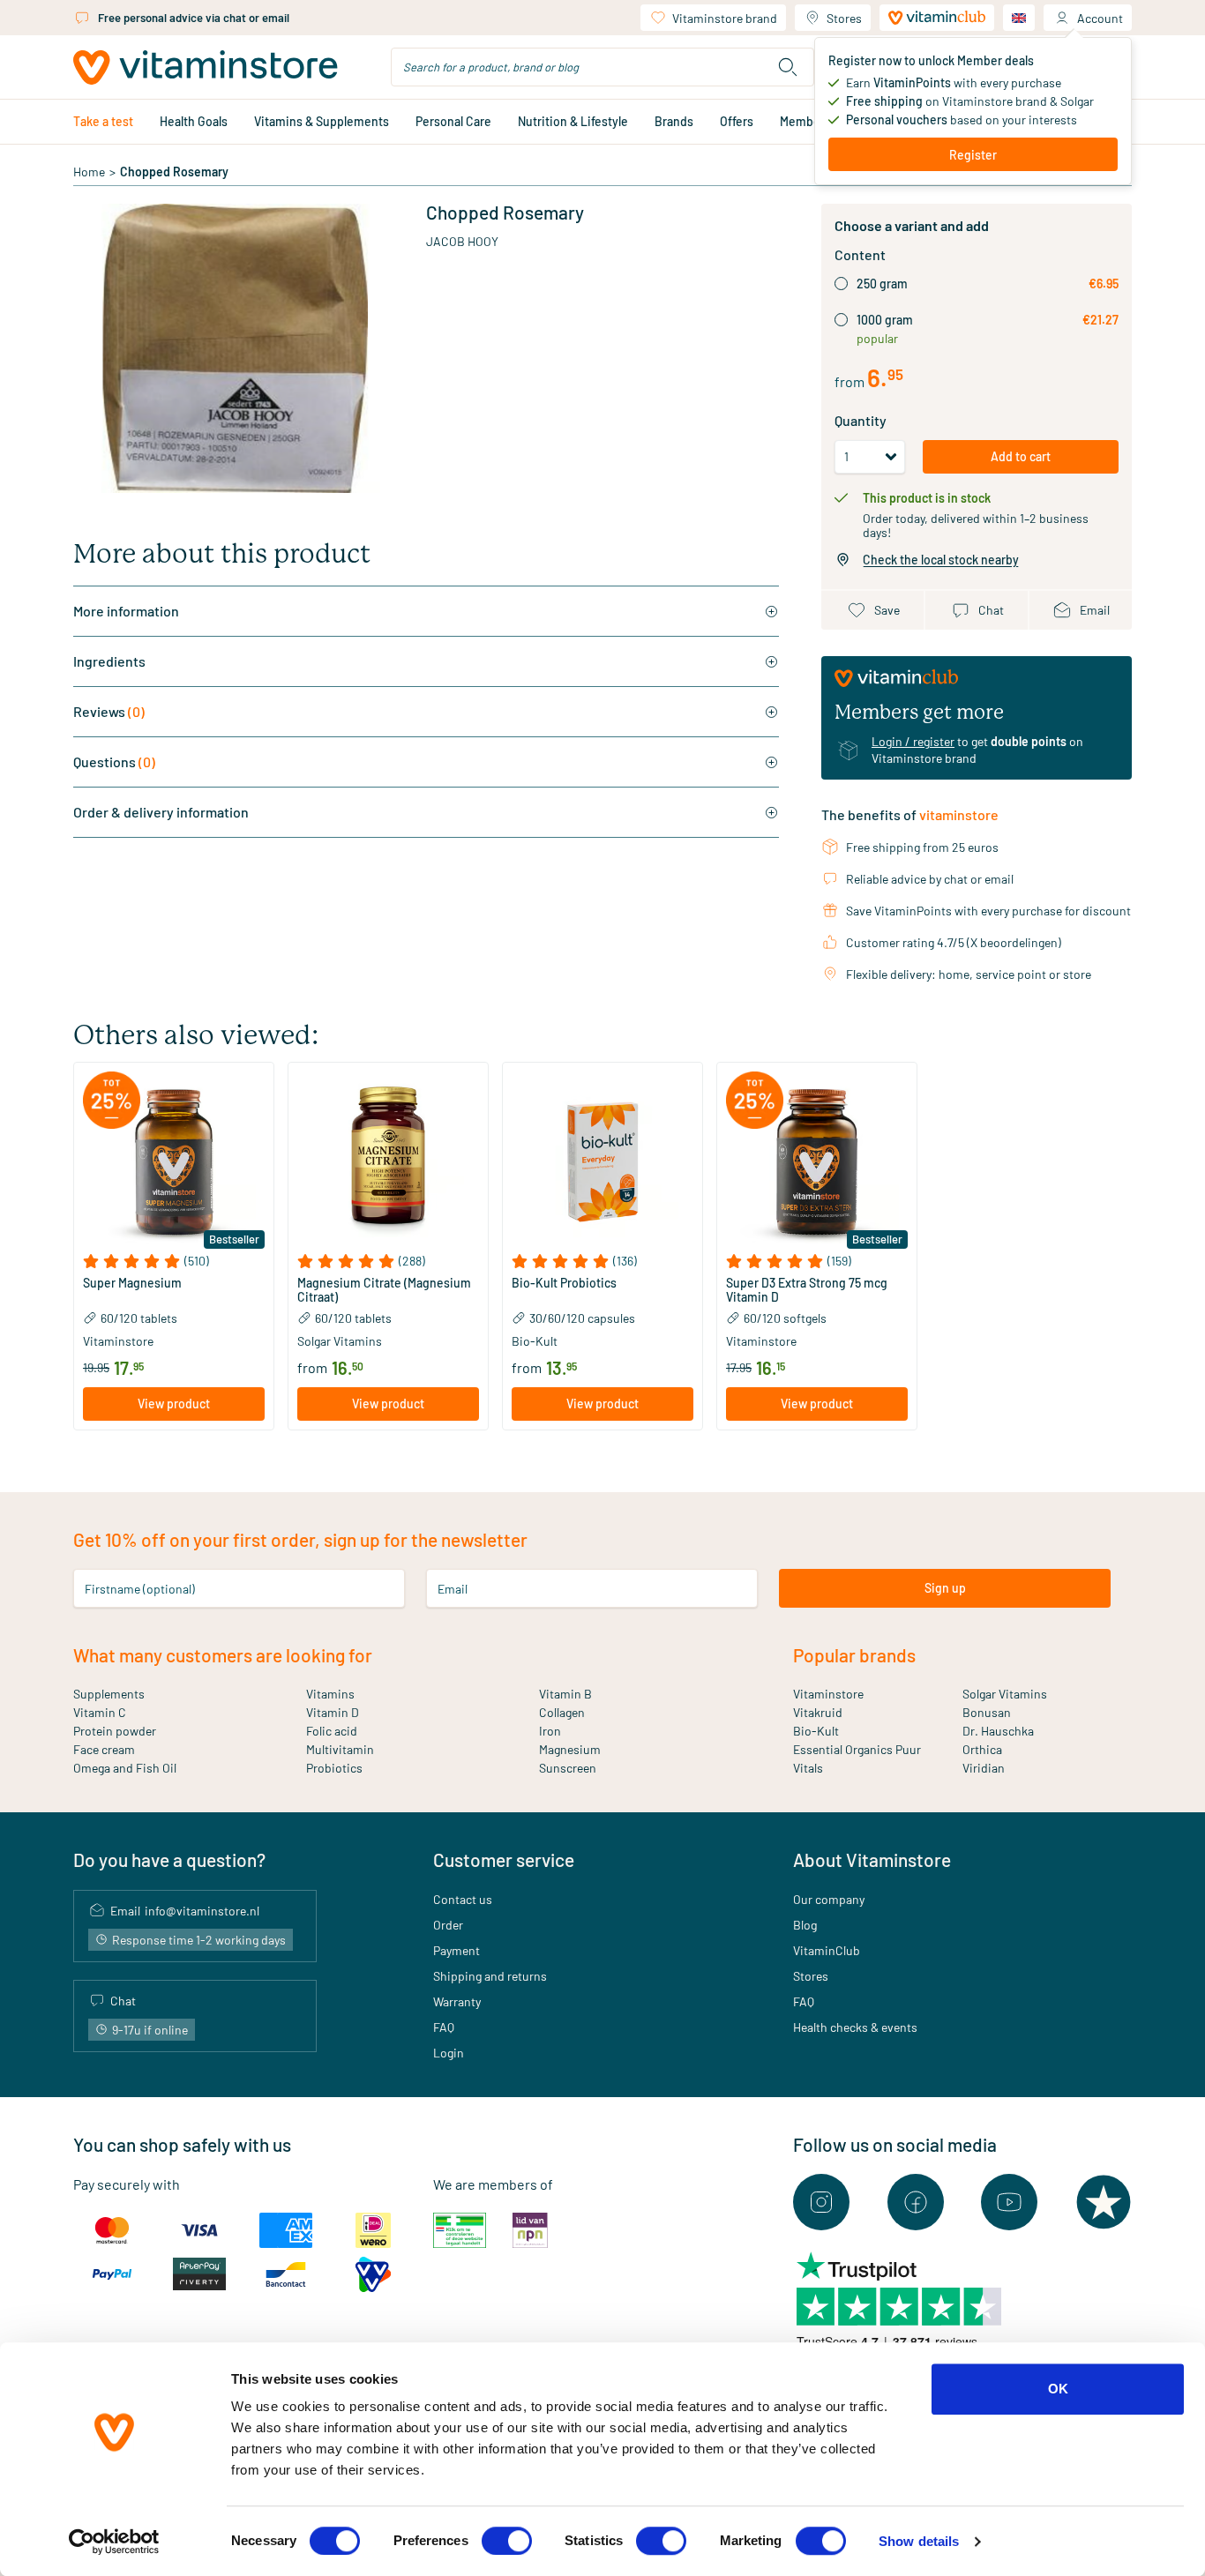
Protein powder (115, 1731)
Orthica (982, 1749)
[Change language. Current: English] (1019, 18)
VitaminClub (827, 1950)
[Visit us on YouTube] (1009, 2202)
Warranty (457, 2001)
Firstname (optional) (140, 1588)
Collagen (562, 1712)
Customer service (504, 1859)
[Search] (788, 67)
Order (448, 1925)
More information (126, 611)
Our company (829, 1899)
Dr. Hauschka (998, 1731)
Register (973, 155)
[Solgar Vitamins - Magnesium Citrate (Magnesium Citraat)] (388, 1162)
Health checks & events (855, 2027)
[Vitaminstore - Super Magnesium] (174, 1162)
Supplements (109, 1694)
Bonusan (987, 1712)
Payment (457, 1950)
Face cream (104, 1749)
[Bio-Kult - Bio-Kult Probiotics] (602, 1162)
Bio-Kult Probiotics (564, 1283)
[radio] (841, 284)
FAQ (444, 2027)
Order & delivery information (161, 812)
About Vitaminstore (872, 1859)
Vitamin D (333, 1712)
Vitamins (330, 1694)
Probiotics (334, 1768)
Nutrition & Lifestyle (573, 121)
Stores (844, 18)
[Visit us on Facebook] (916, 2202)
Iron (550, 1731)
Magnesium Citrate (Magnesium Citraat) (384, 1290)
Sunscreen (568, 1768)
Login (449, 2053)
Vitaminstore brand (725, 18)
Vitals (808, 1768)
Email (453, 1588)
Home (89, 172)
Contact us (463, 1899)
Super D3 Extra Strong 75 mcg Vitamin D (807, 1290)
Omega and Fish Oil (125, 1768)
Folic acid (332, 1731)
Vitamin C (100, 1712)
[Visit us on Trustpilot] (1104, 2202)
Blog (805, 1925)
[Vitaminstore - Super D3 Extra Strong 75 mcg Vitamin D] (817, 1162)
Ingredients (109, 661)
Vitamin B (565, 1694)
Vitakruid (818, 1712)
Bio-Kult (816, 1731)
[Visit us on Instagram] (821, 2202)
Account (1100, 18)
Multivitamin (340, 1749)
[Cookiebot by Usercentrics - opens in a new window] (114, 2542)
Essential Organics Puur (857, 1749)
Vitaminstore (828, 1694)
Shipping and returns (490, 1976)
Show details (919, 2541)
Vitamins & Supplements (322, 121)
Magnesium (570, 1749)
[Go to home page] (206, 67)
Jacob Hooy (462, 241)
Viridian (984, 1768)
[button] (174, 1261)
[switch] (507, 2541)
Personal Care (453, 121)
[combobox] (602, 67)
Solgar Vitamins (1005, 1694)
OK (1058, 2389)
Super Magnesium (132, 1283)
